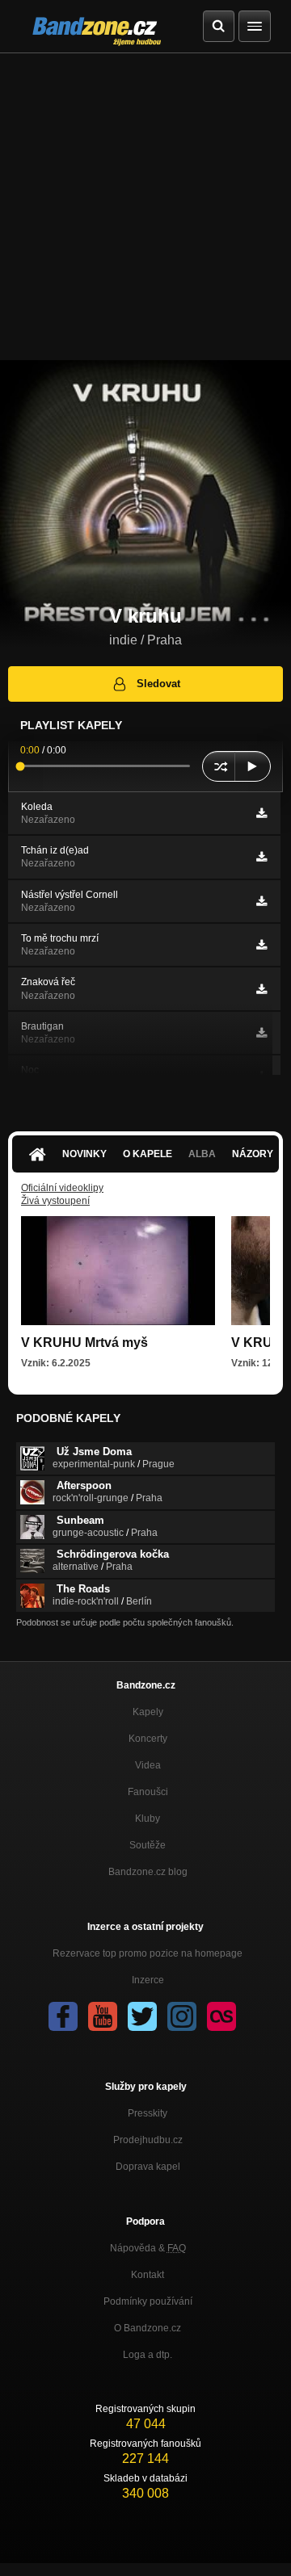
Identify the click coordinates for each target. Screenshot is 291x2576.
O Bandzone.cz (148, 2328)
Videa (148, 1765)
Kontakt (148, 2275)
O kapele (148, 1154)
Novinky (84, 1154)
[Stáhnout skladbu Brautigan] (261, 1033)
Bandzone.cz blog (148, 1872)
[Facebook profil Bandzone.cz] (63, 2016)
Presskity (148, 2113)
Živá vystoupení (55, 1201)
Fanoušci (148, 1792)
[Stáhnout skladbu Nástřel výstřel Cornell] (261, 901)
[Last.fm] (221, 2016)
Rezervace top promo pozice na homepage (148, 1953)
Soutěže (148, 1845)
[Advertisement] (145, 207)
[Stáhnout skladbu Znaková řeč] (261, 989)
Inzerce (148, 1980)
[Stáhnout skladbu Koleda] (261, 813)
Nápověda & (148, 2248)
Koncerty (148, 1739)
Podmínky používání (148, 2301)
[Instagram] (182, 2016)
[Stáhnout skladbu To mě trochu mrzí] (261, 945)
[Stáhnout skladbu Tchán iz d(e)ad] (261, 857)
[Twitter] (142, 2016)
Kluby (148, 1819)
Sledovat (158, 684)
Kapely (148, 1712)
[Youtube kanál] (103, 2016)
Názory (253, 1154)
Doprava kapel (148, 2167)
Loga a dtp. (148, 2355)
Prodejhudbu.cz (148, 2140)
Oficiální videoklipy (62, 1188)
